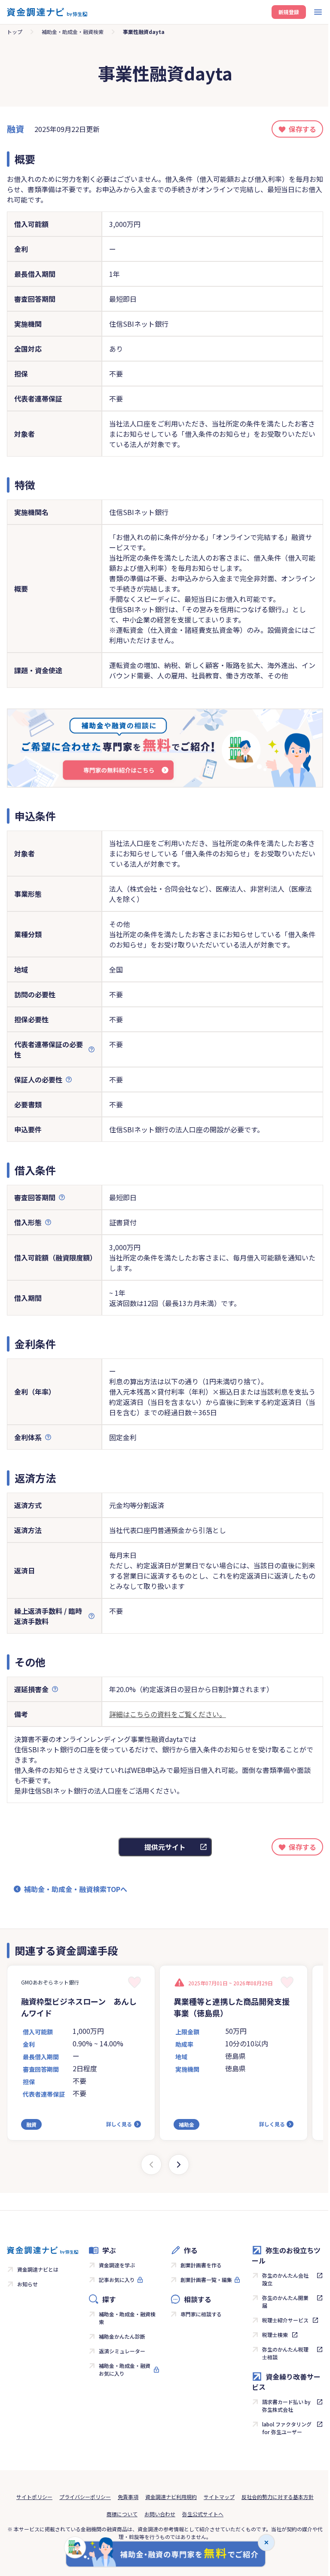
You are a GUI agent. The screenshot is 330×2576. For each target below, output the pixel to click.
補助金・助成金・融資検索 (73, 32)
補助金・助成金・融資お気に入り (125, 2369)
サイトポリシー (34, 2497)
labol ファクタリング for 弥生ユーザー (287, 2428)
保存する (302, 129)
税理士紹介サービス (285, 2320)
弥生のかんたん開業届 (285, 2302)
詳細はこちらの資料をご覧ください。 (168, 1714)
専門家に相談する (201, 2314)
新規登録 (289, 12)
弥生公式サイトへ (203, 2514)
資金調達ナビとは (38, 2269)
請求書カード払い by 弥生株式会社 (286, 2406)
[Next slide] (179, 2165)
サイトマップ (219, 2497)
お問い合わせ (160, 2514)
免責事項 (128, 2497)
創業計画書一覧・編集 (206, 2280)
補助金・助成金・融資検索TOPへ (76, 1889)
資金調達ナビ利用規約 (171, 2497)
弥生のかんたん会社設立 (285, 2279)
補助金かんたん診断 (122, 2336)
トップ (15, 32)
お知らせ (27, 2284)
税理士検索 (275, 2335)
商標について (122, 2514)
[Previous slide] (151, 2165)
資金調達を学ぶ (117, 2265)
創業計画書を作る (201, 2265)
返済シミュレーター (122, 2351)
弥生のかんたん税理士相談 (285, 2353)
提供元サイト (165, 1847)
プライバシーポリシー (85, 2497)
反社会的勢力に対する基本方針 (278, 2497)
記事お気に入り (117, 2280)
